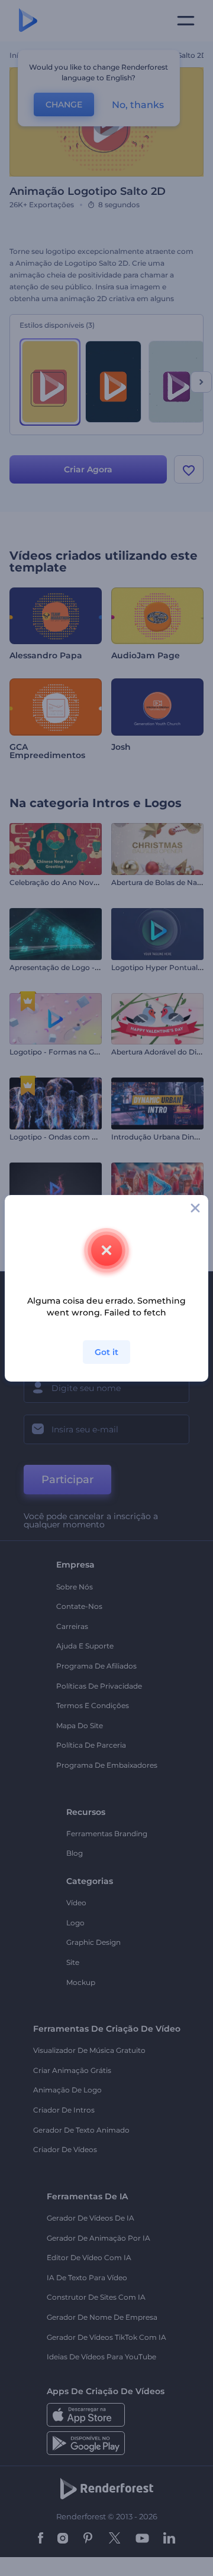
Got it (106, 1352)
